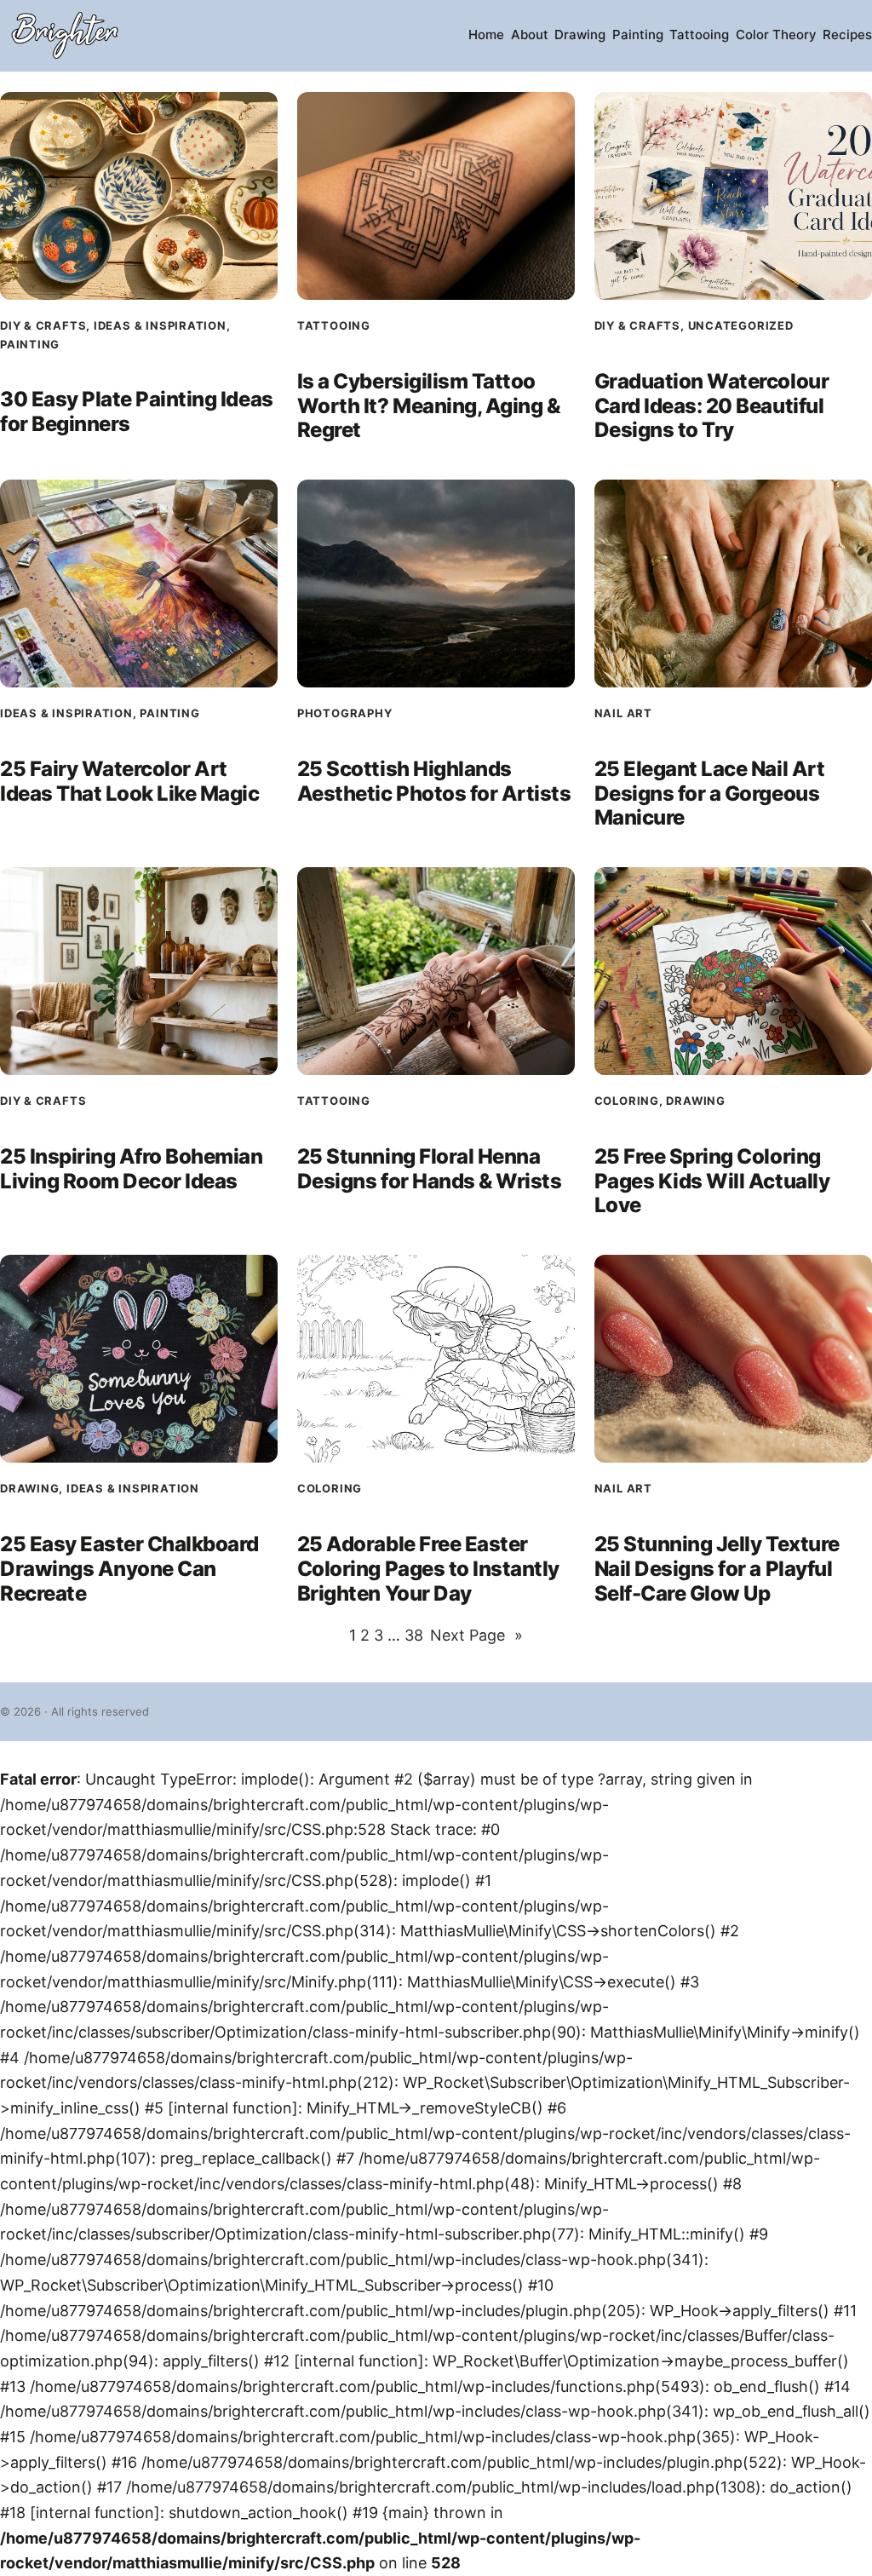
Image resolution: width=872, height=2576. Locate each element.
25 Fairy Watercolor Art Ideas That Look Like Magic (130, 782)
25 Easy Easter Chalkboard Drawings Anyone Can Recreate (129, 1569)
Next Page (476, 1635)
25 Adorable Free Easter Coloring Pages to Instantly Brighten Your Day (428, 1569)
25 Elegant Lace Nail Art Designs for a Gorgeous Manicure (709, 794)
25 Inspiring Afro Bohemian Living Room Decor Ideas (132, 1169)
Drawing (695, 1101)
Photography (345, 713)
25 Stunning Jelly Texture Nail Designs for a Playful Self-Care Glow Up (717, 1569)
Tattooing (334, 325)
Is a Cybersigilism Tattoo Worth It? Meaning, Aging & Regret (429, 406)
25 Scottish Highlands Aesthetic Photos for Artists (434, 782)
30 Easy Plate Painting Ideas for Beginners (137, 412)
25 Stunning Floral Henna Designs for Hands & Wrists (430, 1169)
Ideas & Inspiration (160, 325)
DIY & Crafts (43, 325)
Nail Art (623, 713)
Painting (30, 344)
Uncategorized (741, 325)
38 (414, 1635)
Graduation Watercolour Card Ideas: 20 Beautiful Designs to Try (711, 406)
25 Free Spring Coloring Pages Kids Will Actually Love (712, 1182)
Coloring (627, 1101)
